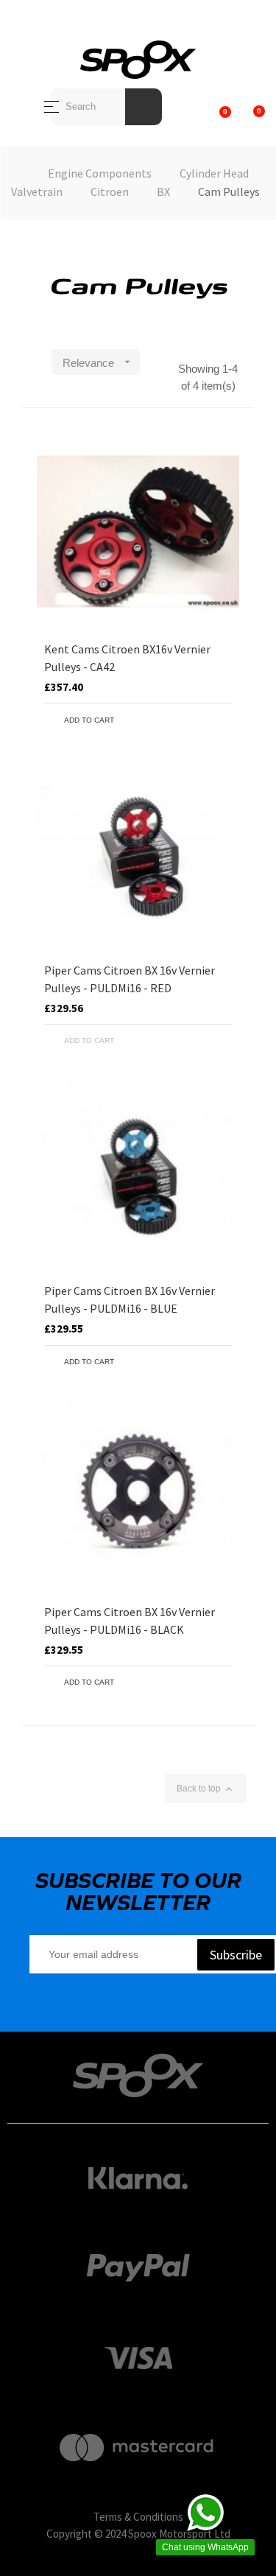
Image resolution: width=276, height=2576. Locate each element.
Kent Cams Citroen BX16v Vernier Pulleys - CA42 (127, 658)
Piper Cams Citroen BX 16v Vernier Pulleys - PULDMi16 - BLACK (130, 1621)
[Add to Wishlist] (199, 720)
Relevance (98, 362)
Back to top (206, 1789)
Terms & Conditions (138, 2517)
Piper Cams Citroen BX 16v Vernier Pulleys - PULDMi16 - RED (130, 979)
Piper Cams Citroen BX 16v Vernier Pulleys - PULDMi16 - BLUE (130, 1299)
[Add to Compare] (221, 720)
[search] (144, 107)
